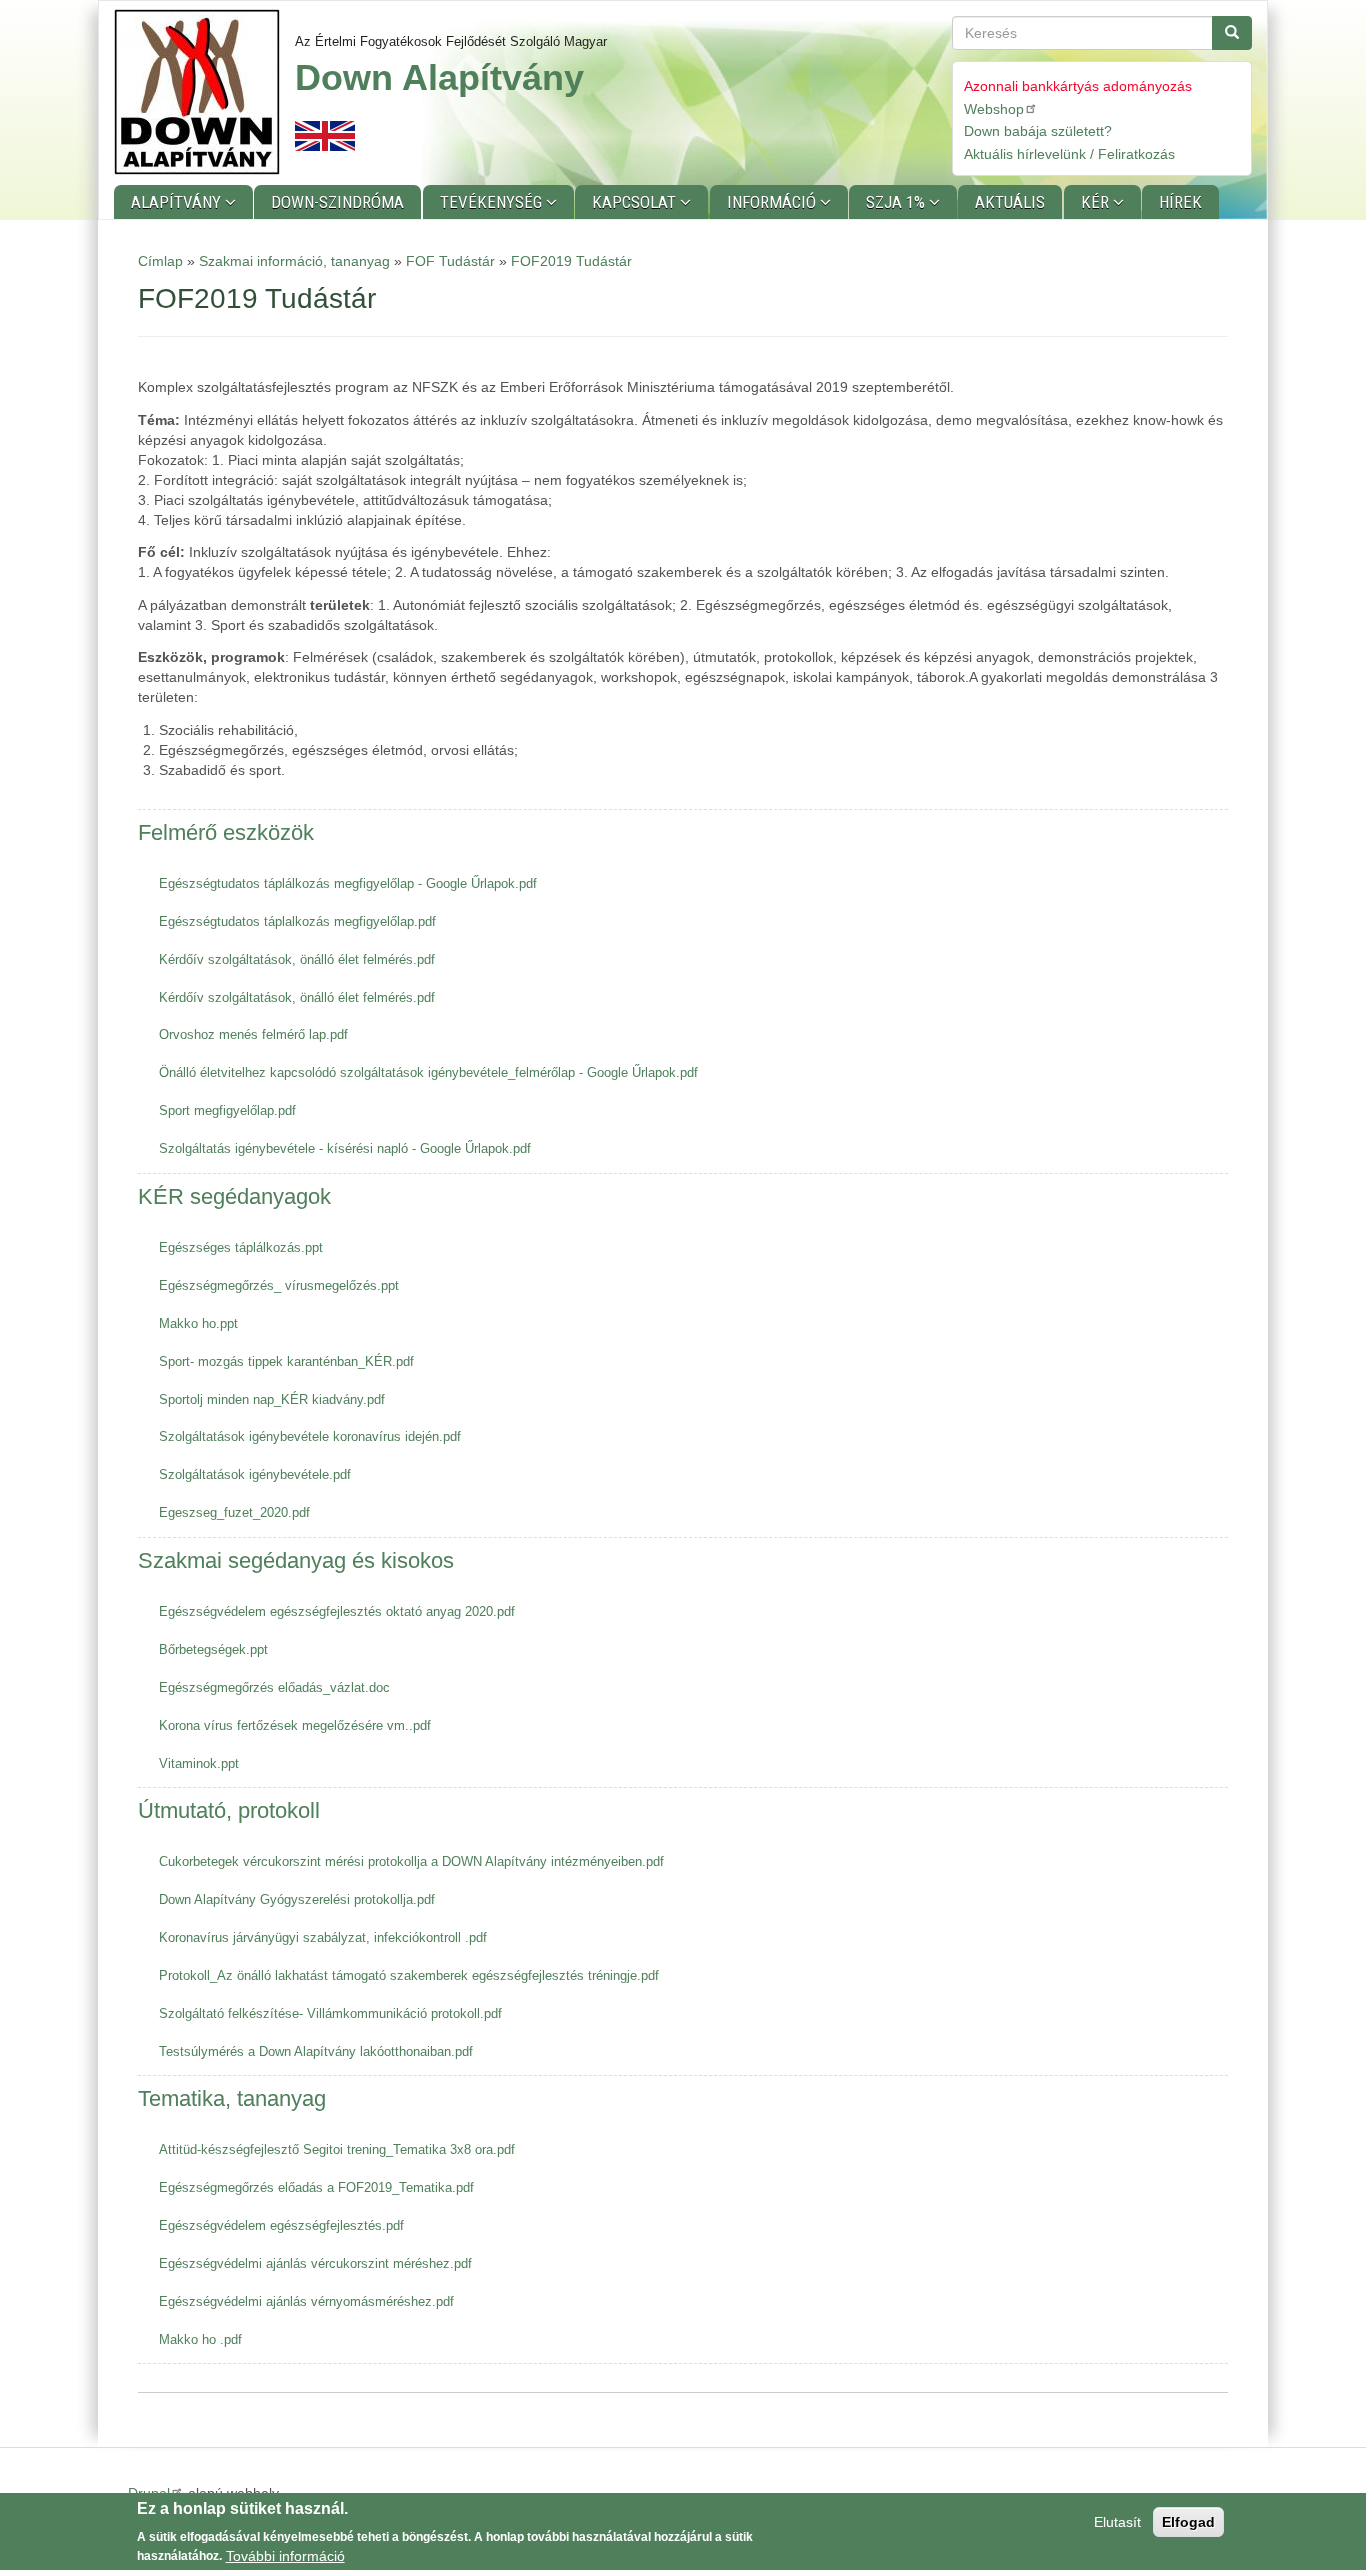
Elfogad (1188, 2522)
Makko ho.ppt (198, 1323)
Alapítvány (178, 202)
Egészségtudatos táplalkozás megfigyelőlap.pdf (297, 921)
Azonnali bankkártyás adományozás (1078, 86)
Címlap (160, 261)
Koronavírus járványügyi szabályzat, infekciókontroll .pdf (323, 1937)
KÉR (1097, 202)
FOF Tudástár (450, 261)
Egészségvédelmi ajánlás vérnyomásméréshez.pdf (306, 2301)
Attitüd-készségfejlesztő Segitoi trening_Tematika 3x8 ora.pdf (337, 2149)
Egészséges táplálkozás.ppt (241, 1247)
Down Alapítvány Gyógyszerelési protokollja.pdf (297, 1899)
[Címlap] (204, 92)
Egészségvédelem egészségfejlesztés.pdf (281, 2225)
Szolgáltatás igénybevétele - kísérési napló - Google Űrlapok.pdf (345, 1148)
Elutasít (1117, 2522)
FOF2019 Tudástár (571, 261)
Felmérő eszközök (226, 832)
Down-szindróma (337, 202)
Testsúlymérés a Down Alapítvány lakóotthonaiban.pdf (316, 2051)
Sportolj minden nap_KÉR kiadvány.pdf (272, 1399)
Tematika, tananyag (232, 2098)
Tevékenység (493, 202)
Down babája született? (1038, 131)
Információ (773, 202)
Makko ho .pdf (200, 2339)
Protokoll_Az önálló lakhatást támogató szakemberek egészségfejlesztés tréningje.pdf (409, 1975)
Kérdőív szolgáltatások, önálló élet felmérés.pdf (297, 959)
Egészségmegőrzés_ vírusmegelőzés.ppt (279, 1285)
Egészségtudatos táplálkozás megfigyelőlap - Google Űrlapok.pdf (348, 883)
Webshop (994, 109)
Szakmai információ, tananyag (294, 261)
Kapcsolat (636, 202)
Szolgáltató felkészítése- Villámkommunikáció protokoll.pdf (330, 2013)
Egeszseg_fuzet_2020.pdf (234, 1512)
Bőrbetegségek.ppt (213, 1649)
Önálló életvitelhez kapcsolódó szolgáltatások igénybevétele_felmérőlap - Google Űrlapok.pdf (428, 1072)
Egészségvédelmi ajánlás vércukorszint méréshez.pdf (315, 2263)
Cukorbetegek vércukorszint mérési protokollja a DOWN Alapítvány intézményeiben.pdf (411, 1861)
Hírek (1180, 202)
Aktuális (1010, 202)
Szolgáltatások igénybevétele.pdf (255, 1474)
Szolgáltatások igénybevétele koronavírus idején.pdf (310, 1436)
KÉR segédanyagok (234, 1196)
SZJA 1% (897, 202)
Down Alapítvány (439, 77)
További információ (285, 2555)
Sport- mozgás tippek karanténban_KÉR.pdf (286, 1361)
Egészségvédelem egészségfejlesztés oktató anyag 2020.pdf (337, 1611)
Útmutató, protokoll (229, 1810)
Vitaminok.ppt (199, 1763)
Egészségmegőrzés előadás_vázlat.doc (274, 1687)
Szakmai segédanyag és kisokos (296, 1560)
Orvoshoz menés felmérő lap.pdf (253, 1034)
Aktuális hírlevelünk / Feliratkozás (1069, 154)
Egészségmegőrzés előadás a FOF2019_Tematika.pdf (316, 2187)
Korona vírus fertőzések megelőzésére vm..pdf (295, 1725)
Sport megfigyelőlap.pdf (227, 1110)
